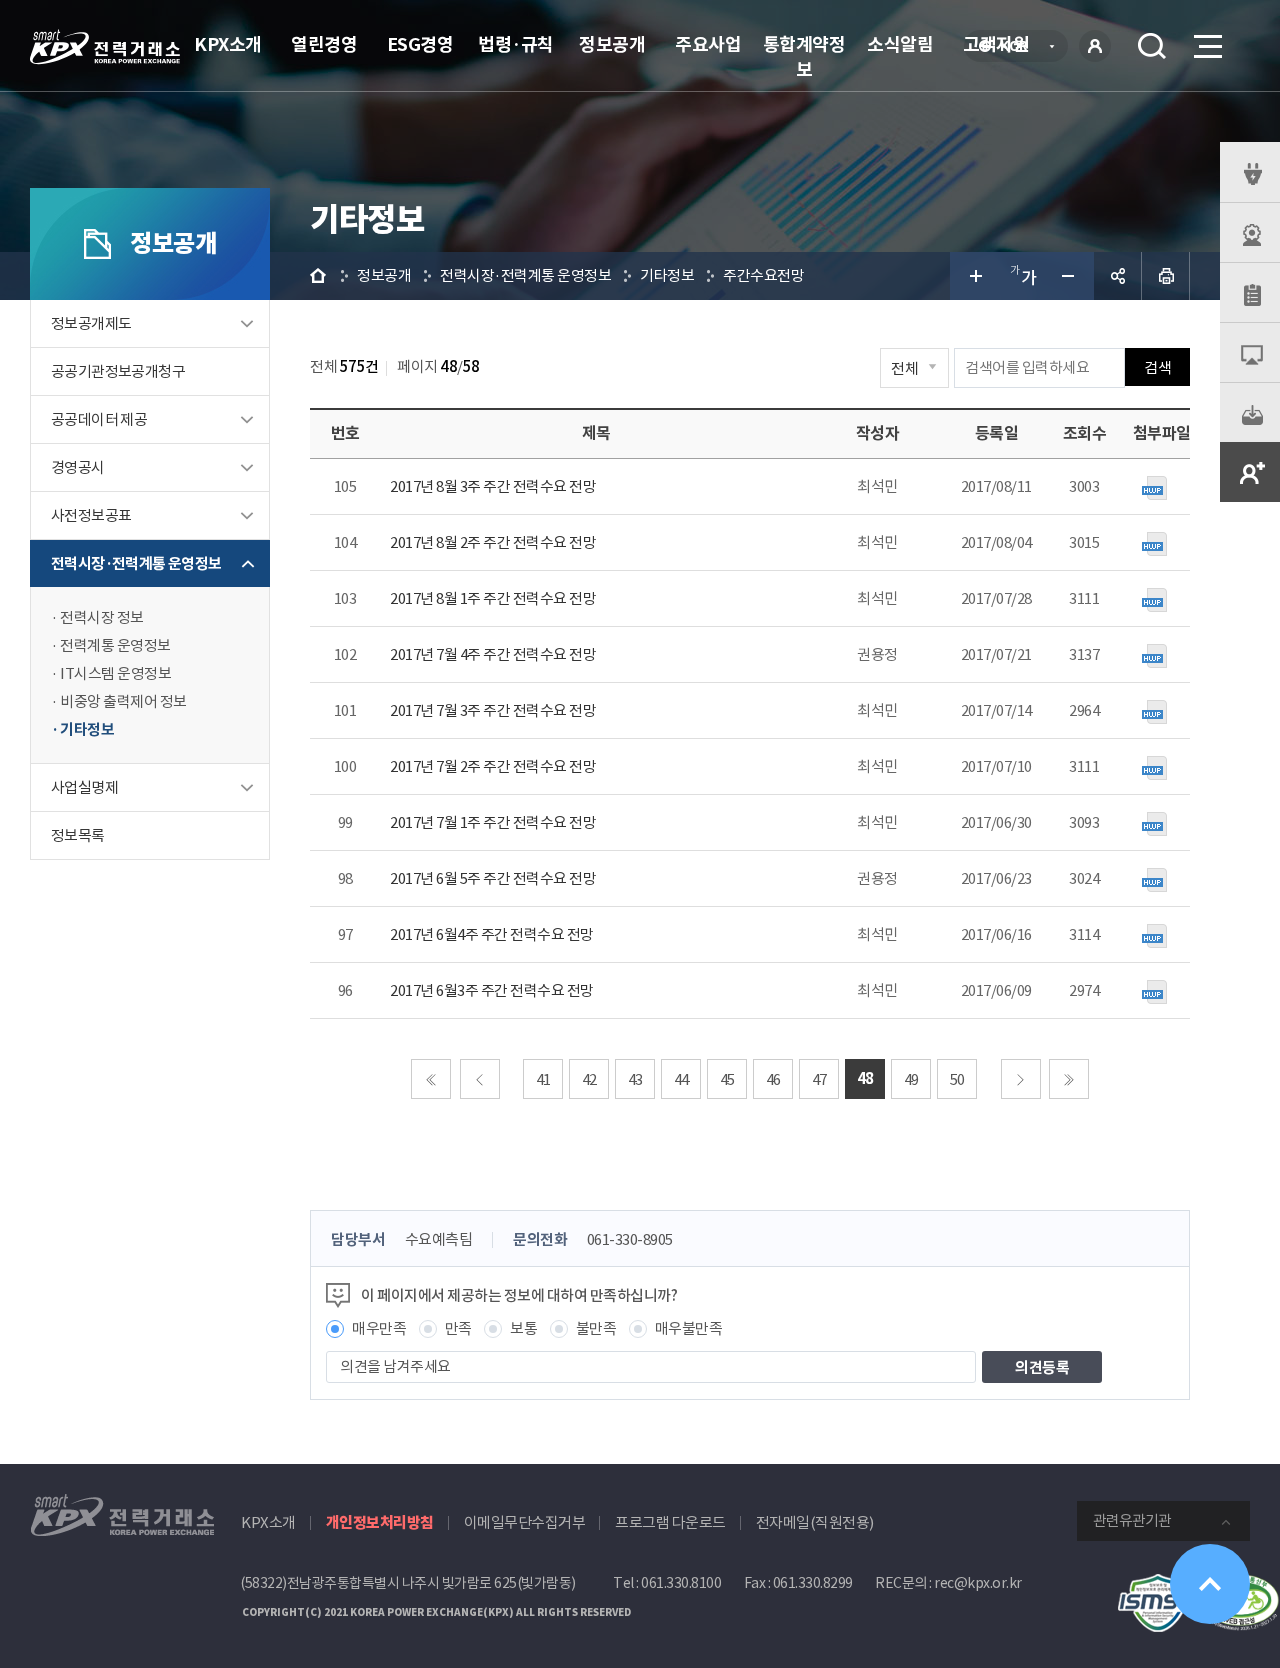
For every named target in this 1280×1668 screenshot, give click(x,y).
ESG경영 (420, 44)
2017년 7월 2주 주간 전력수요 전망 (493, 766)
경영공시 (78, 467)
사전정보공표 (91, 515)
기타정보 (87, 729)
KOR (1019, 48)
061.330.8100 (681, 1583)
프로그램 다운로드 (670, 1522)
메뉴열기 (1206, 46)
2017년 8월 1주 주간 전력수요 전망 (493, 598)
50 (957, 1079)
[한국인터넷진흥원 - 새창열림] (1158, 1584)
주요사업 (708, 44)
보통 (523, 1328)
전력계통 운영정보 (115, 645)
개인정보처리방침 (380, 1522)
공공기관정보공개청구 (118, 371)
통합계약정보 (804, 57)
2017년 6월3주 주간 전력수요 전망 (492, 990)
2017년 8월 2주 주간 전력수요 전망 (493, 542)
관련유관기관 (1132, 1520)
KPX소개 (228, 44)
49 (911, 1079)
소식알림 (900, 44)
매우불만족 (689, 1328)
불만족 (596, 1328)
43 (635, 1079)
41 (543, 1079)
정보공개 (612, 44)
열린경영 (324, 44)
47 (819, 1079)
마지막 (1069, 1079)
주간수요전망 (763, 275)
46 (773, 1079)
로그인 (1095, 46)
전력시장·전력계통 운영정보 (136, 563)
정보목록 (78, 835)
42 (589, 1079)
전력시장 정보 (102, 617)
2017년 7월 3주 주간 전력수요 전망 (493, 710)
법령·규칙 (516, 44)
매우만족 (379, 1328)
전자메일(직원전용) (815, 1522)
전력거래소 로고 (105, 47)
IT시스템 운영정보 (115, 673)
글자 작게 (1070, 276)
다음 (1021, 1079)
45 (727, 1079)
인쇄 (1166, 276)
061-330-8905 (630, 1239)
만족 (458, 1328)
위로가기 (1210, 1584)
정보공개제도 (91, 323)
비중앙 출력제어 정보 (123, 701)
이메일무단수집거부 (525, 1522)
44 (681, 1079)
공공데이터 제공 (99, 419)
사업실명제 (84, 787)
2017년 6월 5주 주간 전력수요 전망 (493, 878)
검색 (1152, 46)
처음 (431, 1079)
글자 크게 (974, 276)
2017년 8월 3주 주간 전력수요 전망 (493, 486)
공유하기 (1118, 276)
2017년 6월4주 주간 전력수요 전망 (492, 934)
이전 (480, 1079)
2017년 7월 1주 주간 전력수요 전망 (493, 822)
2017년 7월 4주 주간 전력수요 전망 (493, 654)
